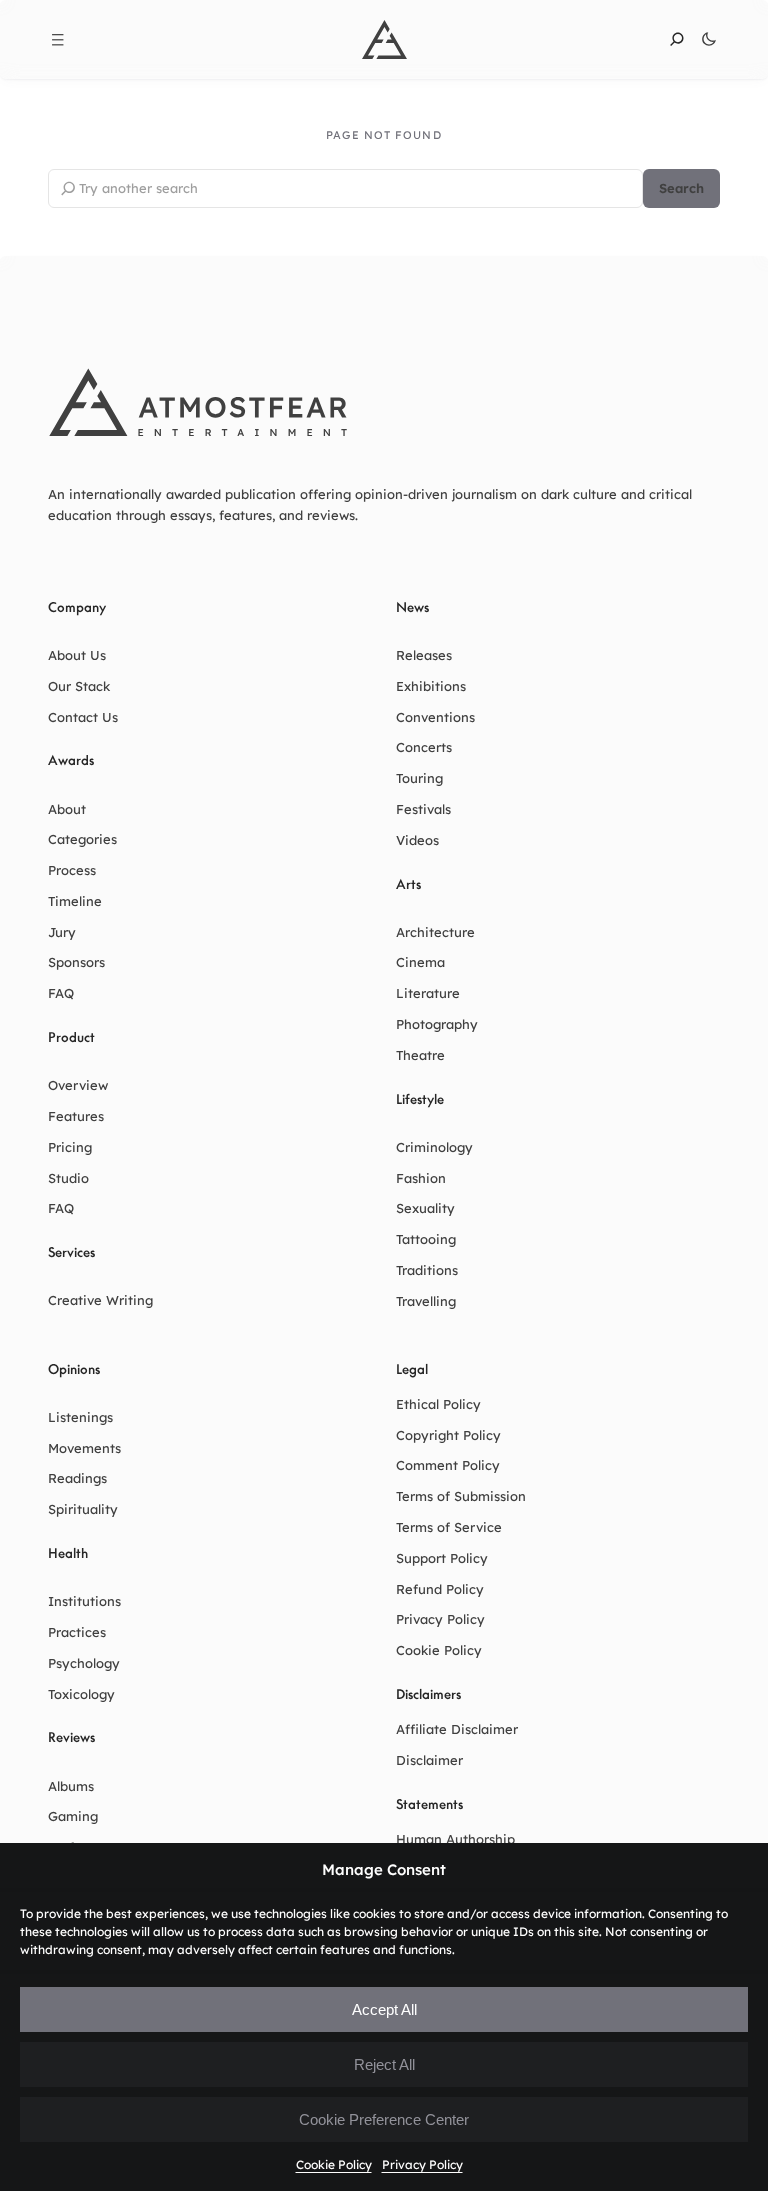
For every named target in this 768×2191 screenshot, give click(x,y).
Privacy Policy (422, 2164)
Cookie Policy (334, 2164)
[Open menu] (58, 40)
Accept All (384, 2009)
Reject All (384, 2064)
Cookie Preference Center (384, 2119)
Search (681, 188)
